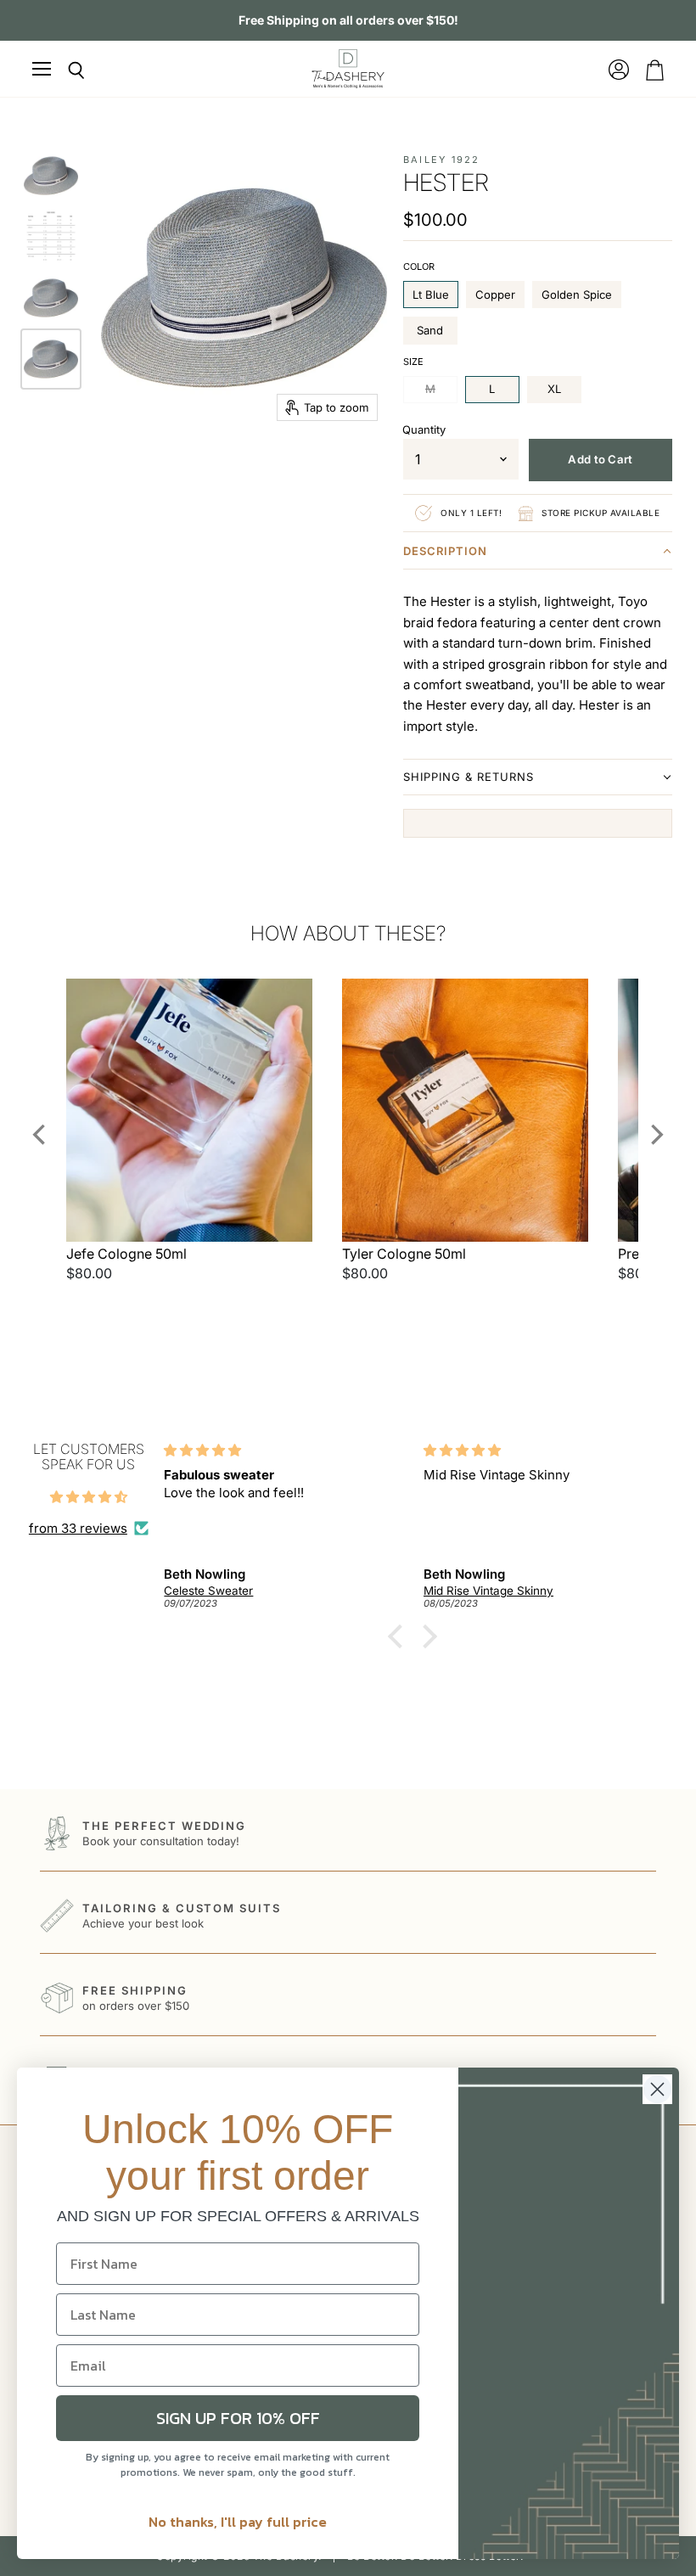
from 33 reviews (78, 1528)
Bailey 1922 (442, 160)
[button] (538, 554)
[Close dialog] (657, 2089)
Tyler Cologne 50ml (404, 1254)
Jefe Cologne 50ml (126, 1254)
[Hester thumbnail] (51, 176)
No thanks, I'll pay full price (238, 2522)
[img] (89, 1497)
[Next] (655, 1134)
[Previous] (41, 1134)
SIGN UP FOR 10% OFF (238, 2418)
